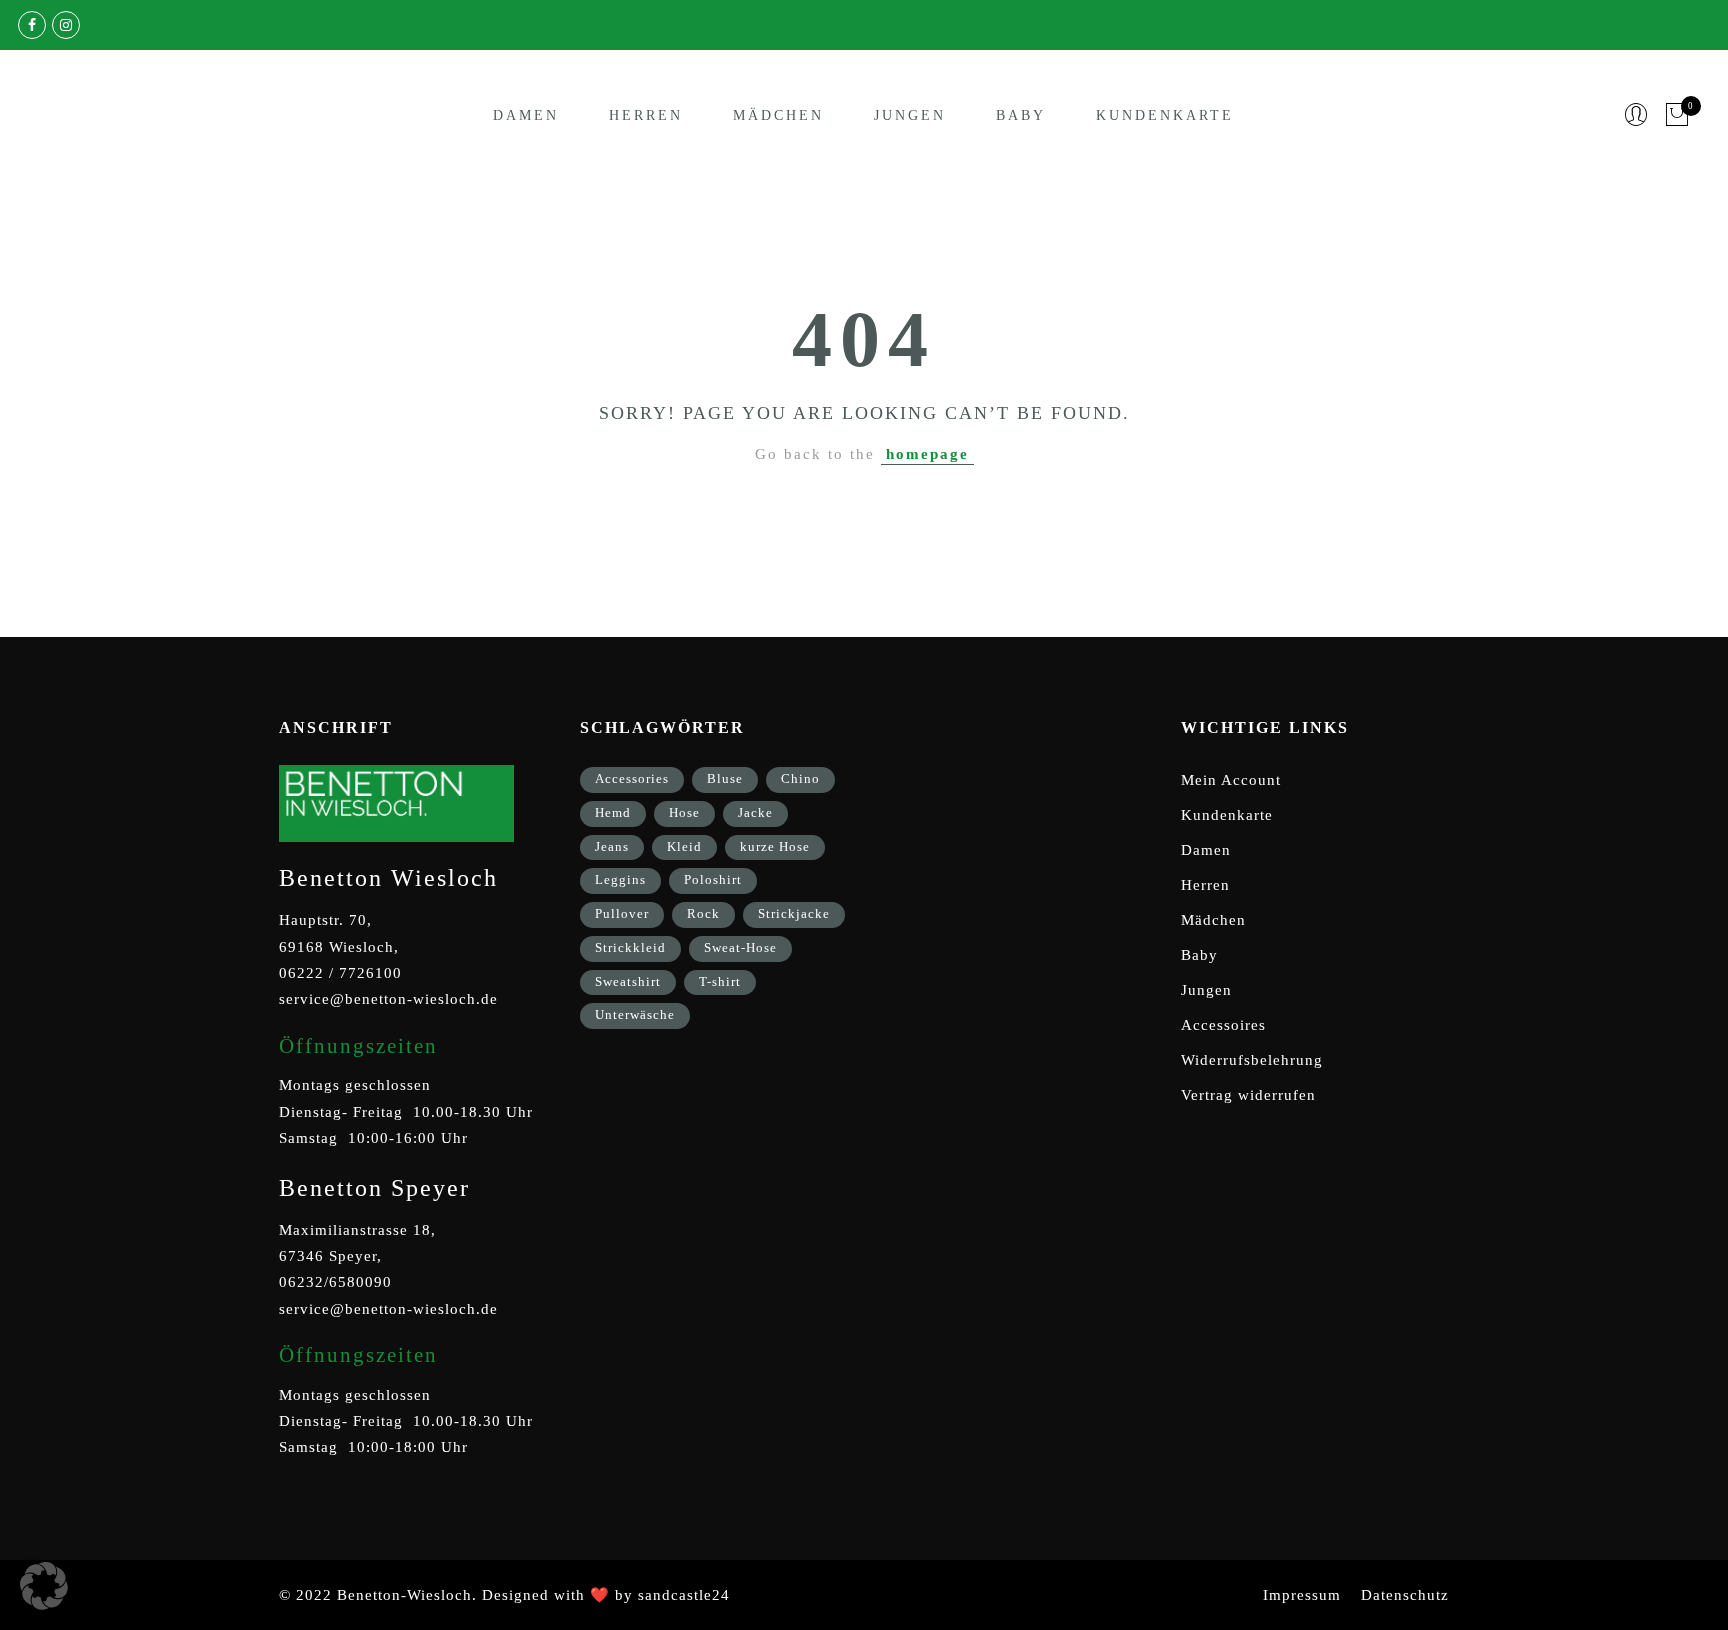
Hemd (613, 812)
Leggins (620, 879)
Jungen (910, 115)
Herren (646, 115)
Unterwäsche (635, 1014)
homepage (927, 454)
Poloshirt (713, 879)
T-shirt (720, 981)
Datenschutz (1405, 1595)
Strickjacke (794, 913)
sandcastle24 (684, 1595)
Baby (1021, 115)
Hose (684, 812)
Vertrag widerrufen (1248, 1095)
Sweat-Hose (740, 947)
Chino (800, 778)
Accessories (632, 778)
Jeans (612, 846)
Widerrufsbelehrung (1252, 1060)
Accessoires (1223, 1025)
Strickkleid (630, 947)
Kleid (684, 846)
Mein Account (1231, 780)
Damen (526, 115)
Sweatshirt (628, 981)
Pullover (622, 913)
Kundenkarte (1165, 115)
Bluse (725, 778)
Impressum (1302, 1595)
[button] (44, 1586)
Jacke (755, 812)
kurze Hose (775, 846)
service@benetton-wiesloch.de (388, 999)
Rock (703, 913)
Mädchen (778, 115)
